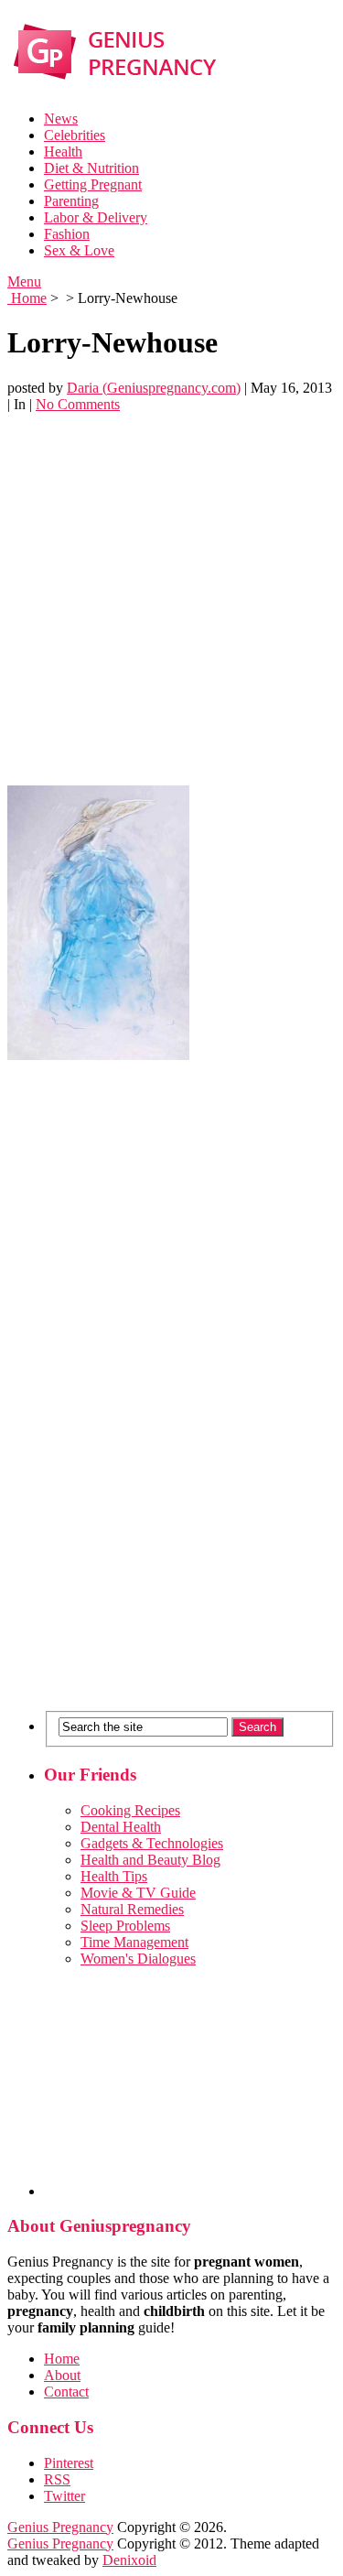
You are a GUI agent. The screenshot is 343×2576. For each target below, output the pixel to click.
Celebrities (75, 135)
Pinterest (69, 2463)
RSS (57, 2479)
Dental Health (121, 1827)
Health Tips (114, 1876)
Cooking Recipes (130, 1810)
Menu (24, 281)
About (62, 2375)
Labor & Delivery (96, 217)
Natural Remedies (132, 1909)
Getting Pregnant (93, 184)
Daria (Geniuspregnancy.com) (154, 388)
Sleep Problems (125, 1926)
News (61, 119)
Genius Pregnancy (60, 2527)
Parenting (71, 201)
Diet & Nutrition (91, 168)
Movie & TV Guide (138, 1893)
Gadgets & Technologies (152, 1843)
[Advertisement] (171, 599)
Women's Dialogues (138, 1959)
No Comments (78, 404)
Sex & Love (79, 250)
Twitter (64, 2496)
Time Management (134, 1942)
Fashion (67, 234)
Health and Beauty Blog (150, 1860)
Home (27, 298)
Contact (66, 2392)
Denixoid (129, 2560)
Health (63, 152)
